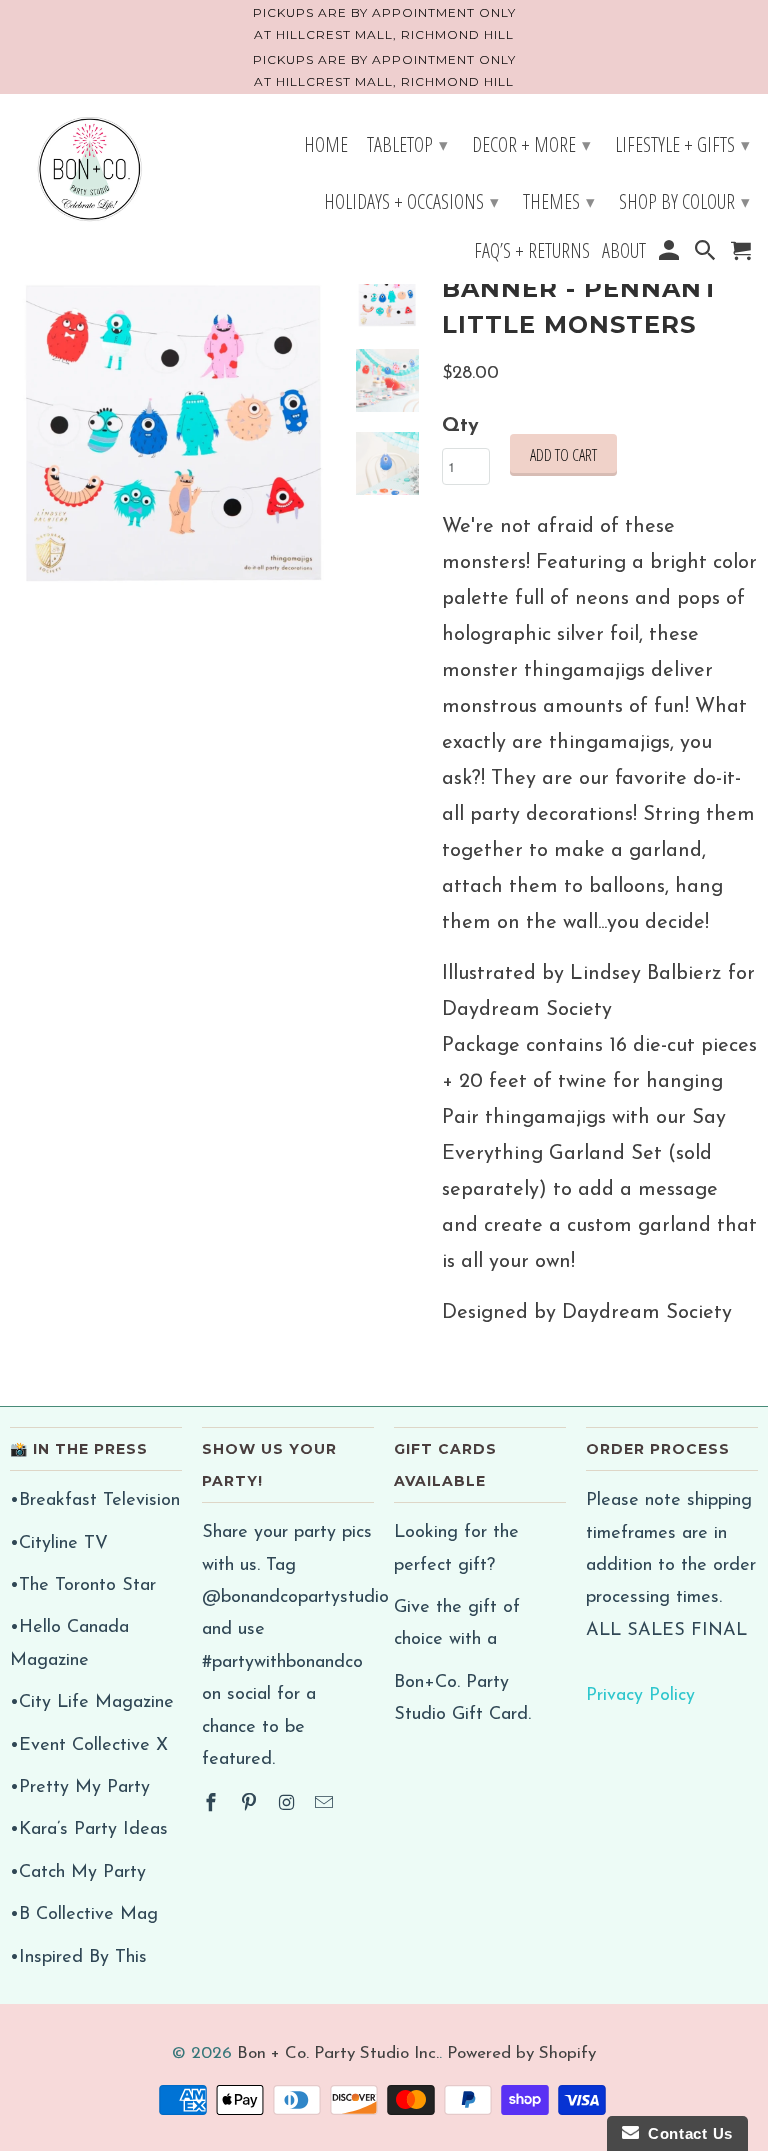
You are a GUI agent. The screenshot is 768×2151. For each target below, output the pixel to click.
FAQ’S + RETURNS (532, 253)
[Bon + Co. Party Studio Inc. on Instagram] (289, 1805)
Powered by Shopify (521, 2053)
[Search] (707, 253)
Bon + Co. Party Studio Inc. (338, 2053)
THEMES (559, 201)
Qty (460, 426)
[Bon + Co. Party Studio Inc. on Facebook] (213, 1805)
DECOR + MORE (531, 144)
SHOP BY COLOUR (684, 201)
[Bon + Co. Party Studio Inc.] (90, 171)
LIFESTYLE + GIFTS (682, 144)
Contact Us (686, 2133)
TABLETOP (407, 144)
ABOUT (624, 253)
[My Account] (670, 253)
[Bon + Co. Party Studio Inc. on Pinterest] (251, 1805)
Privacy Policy (640, 1696)
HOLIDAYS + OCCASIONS (411, 201)
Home (326, 147)
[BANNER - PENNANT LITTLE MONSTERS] (175, 432)
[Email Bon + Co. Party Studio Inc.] (326, 1805)
